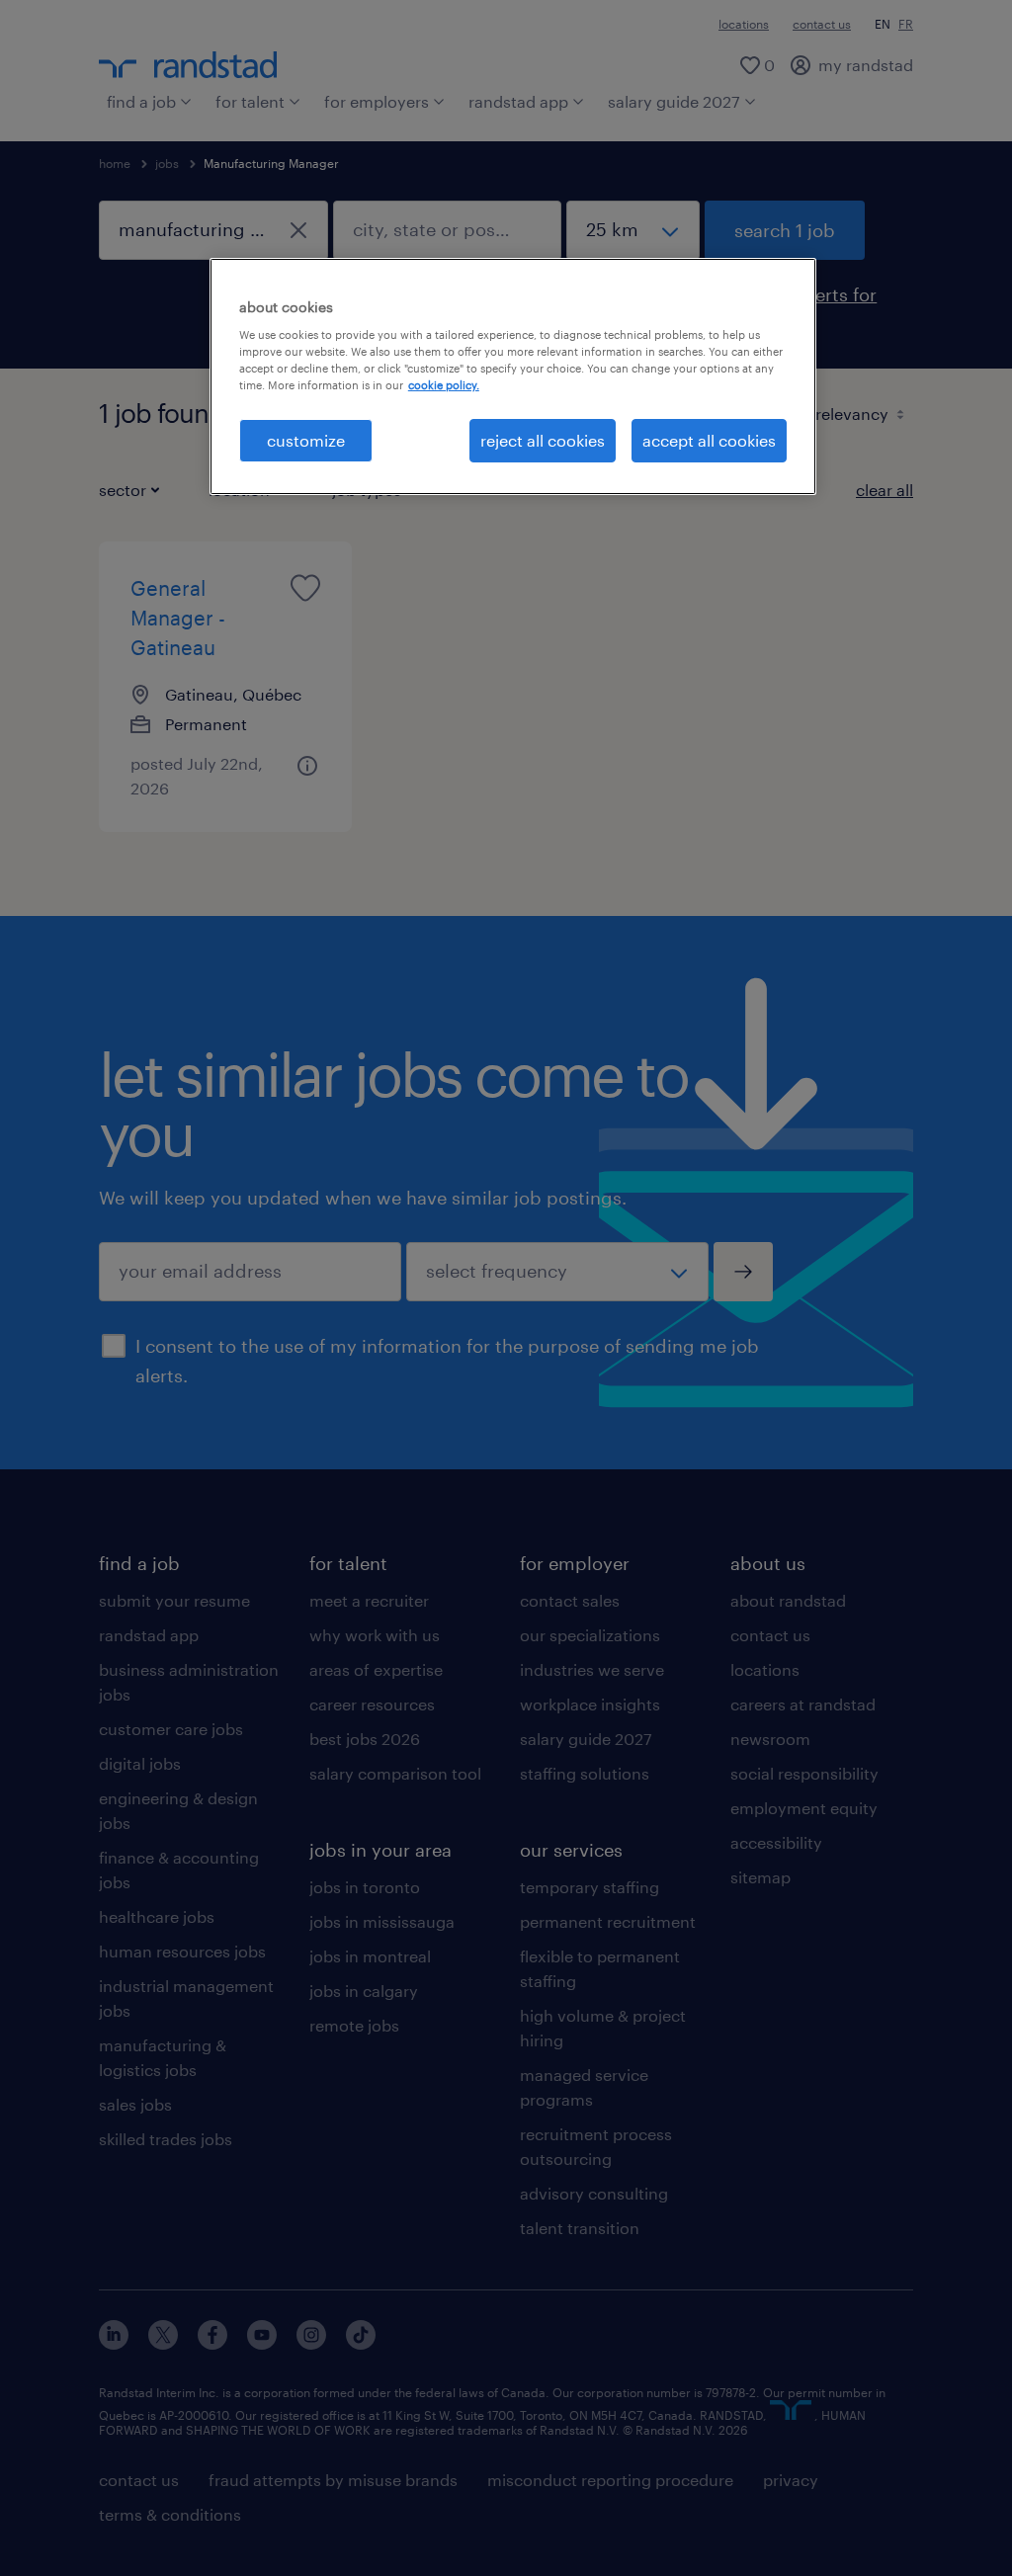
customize (306, 440)
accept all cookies (709, 440)
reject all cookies (543, 440)
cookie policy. (444, 385)
